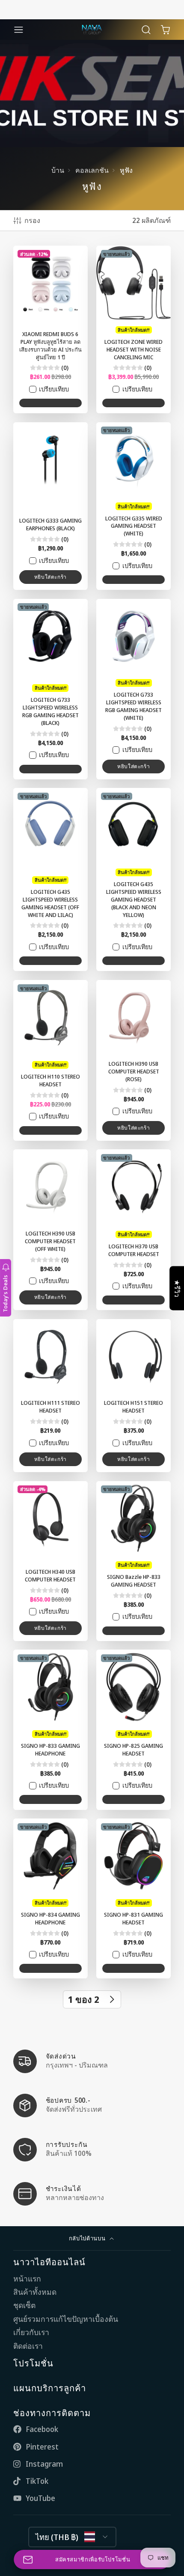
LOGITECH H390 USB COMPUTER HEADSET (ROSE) (134, 1060)
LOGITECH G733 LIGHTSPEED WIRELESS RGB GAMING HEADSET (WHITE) (134, 689)
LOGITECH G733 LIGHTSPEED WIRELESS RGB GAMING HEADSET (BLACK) (50, 689)
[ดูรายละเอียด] (92, 2061)
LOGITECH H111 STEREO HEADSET (50, 1396)
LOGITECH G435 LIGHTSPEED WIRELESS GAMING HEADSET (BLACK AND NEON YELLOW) (134, 879)
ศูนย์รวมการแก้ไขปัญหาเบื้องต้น (66, 2319)
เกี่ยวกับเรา (31, 2332)
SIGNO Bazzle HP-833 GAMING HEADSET (134, 1561)
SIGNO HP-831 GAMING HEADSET (134, 1898)
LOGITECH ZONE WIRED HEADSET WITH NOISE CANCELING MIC (134, 329)
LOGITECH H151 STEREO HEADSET (134, 1396)
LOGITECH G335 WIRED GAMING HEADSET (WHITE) (134, 506)
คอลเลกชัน (92, 170)
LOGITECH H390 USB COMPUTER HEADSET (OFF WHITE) (50, 1230)
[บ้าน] (92, 30)
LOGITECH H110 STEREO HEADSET (50, 1060)
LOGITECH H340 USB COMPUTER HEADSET (50, 1561)
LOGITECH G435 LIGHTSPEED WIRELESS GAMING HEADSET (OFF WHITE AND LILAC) (50, 879)
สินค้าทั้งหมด (35, 2292)
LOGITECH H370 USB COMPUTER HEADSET (134, 1230)
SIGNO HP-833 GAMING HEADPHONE (50, 1730)
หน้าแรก (27, 2279)
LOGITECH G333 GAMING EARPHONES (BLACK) (50, 506)
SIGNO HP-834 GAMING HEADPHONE (50, 1898)
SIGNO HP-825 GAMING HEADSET (134, 1730)
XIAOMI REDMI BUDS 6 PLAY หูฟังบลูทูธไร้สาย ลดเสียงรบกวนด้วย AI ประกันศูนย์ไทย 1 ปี (50, 329)
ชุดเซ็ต (24, 2305)
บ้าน (58, 170)
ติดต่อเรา (28, 2346)
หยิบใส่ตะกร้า (50, 577)
